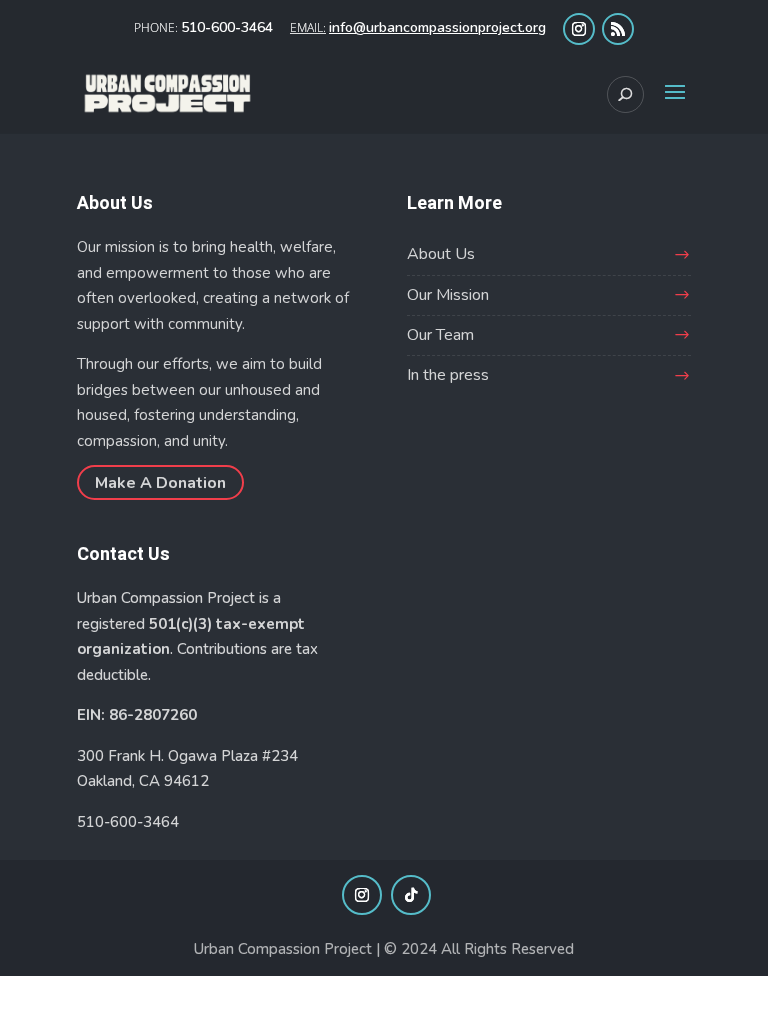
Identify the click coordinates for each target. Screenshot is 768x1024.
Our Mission (448, 295)
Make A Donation (160, 482)
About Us (441, 254)
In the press (448, 375)
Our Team (440, 335)
